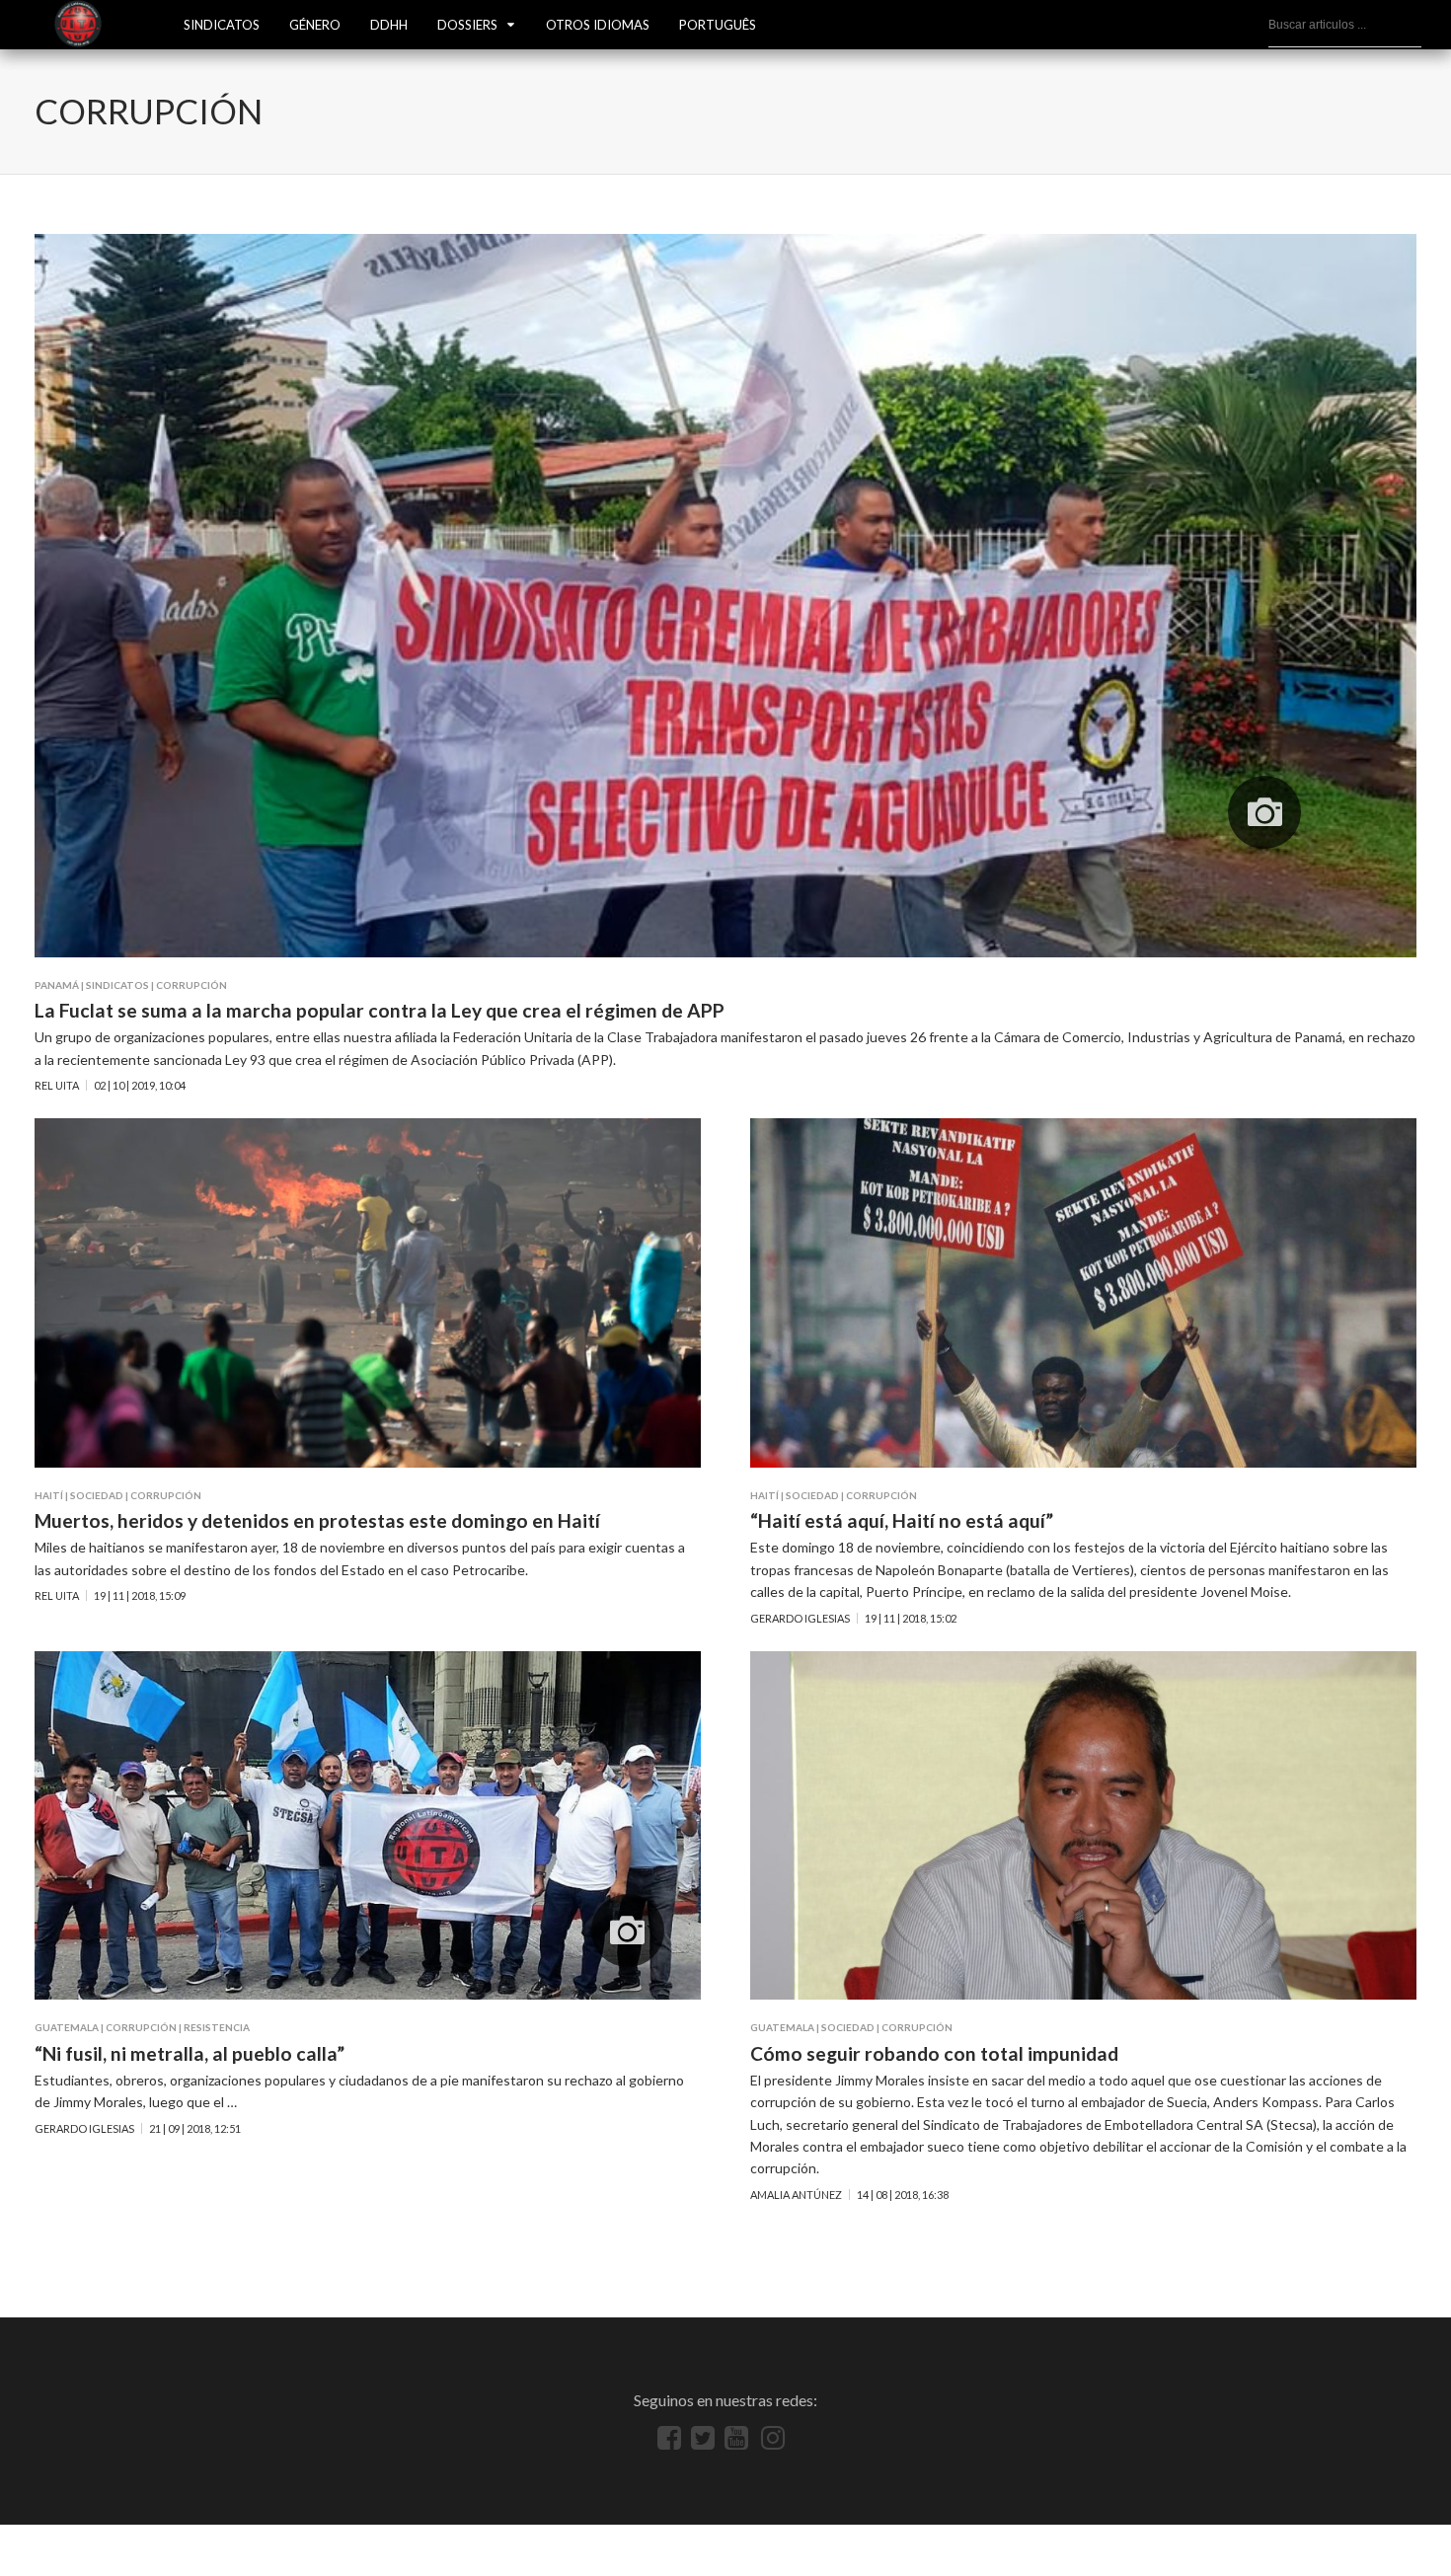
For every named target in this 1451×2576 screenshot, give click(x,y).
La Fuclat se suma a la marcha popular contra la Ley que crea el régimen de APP (380, 1010)
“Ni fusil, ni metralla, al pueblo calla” (190, 2053)
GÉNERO (315, 25)
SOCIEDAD (97, 1495)
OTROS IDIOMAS (598, 25)
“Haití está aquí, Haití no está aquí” (902, 1520)
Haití (49, 1495)
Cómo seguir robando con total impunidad (934, 2053)
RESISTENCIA (217, 2027)
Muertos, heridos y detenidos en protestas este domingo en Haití (317, 1520)
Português (718, 25)
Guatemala (67, 2027)
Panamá (57, 985)
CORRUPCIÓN (191, 985)
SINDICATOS (222, 25)
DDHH (389, 25)
